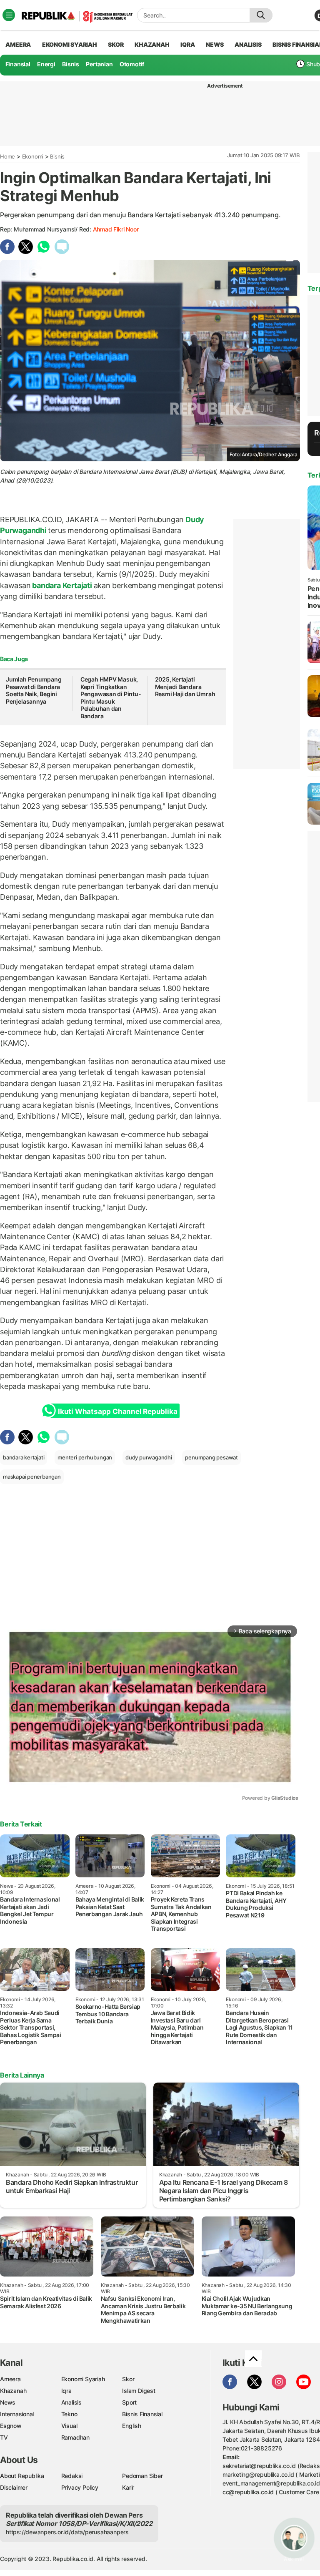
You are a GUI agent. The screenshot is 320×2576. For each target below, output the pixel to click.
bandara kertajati (24, 1457)
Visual (69, 2426)
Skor (128, 2379)
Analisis (71, 2402)
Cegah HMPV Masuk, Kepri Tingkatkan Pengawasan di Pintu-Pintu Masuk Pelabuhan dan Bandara (111, 698)
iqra (187, 44)
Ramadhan (75, 2437)
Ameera (10, 2379)
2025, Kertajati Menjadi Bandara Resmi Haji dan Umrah (185, 687)
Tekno (69, 2414)
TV (4, 2437)
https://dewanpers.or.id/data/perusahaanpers (67, 2532)
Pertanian (99, 64)
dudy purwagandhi (149, 1457)
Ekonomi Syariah (70, 44)
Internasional (17, 2414)
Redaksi (72, 2476)
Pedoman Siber (142, 2476)
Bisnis (71, 64)
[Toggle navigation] (9, 15)
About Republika (22, 2476)
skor (116, 44)
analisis (248, 44)
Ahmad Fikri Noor (116, 229)
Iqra (66, 2391)
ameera (18, 44)
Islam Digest (139, 2391)
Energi (46, 64)
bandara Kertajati (62, 585)
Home (7, 156)
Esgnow (11, 2426)
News (8, 2402)
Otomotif (132, 64)
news (215, 44)
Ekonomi (33, 156)
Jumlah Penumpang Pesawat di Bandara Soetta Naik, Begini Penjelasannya (34, 690)
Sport (129, 2402)
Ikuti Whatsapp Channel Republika (117, 1411)
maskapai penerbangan (32, 1477)
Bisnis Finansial (142, 2414)
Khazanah (13, 2391)
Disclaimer (14, 2487)
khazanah (152, 44)
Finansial (18, 64)
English (132, 2426)
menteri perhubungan (85, 1457)
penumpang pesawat (211, 1457)
